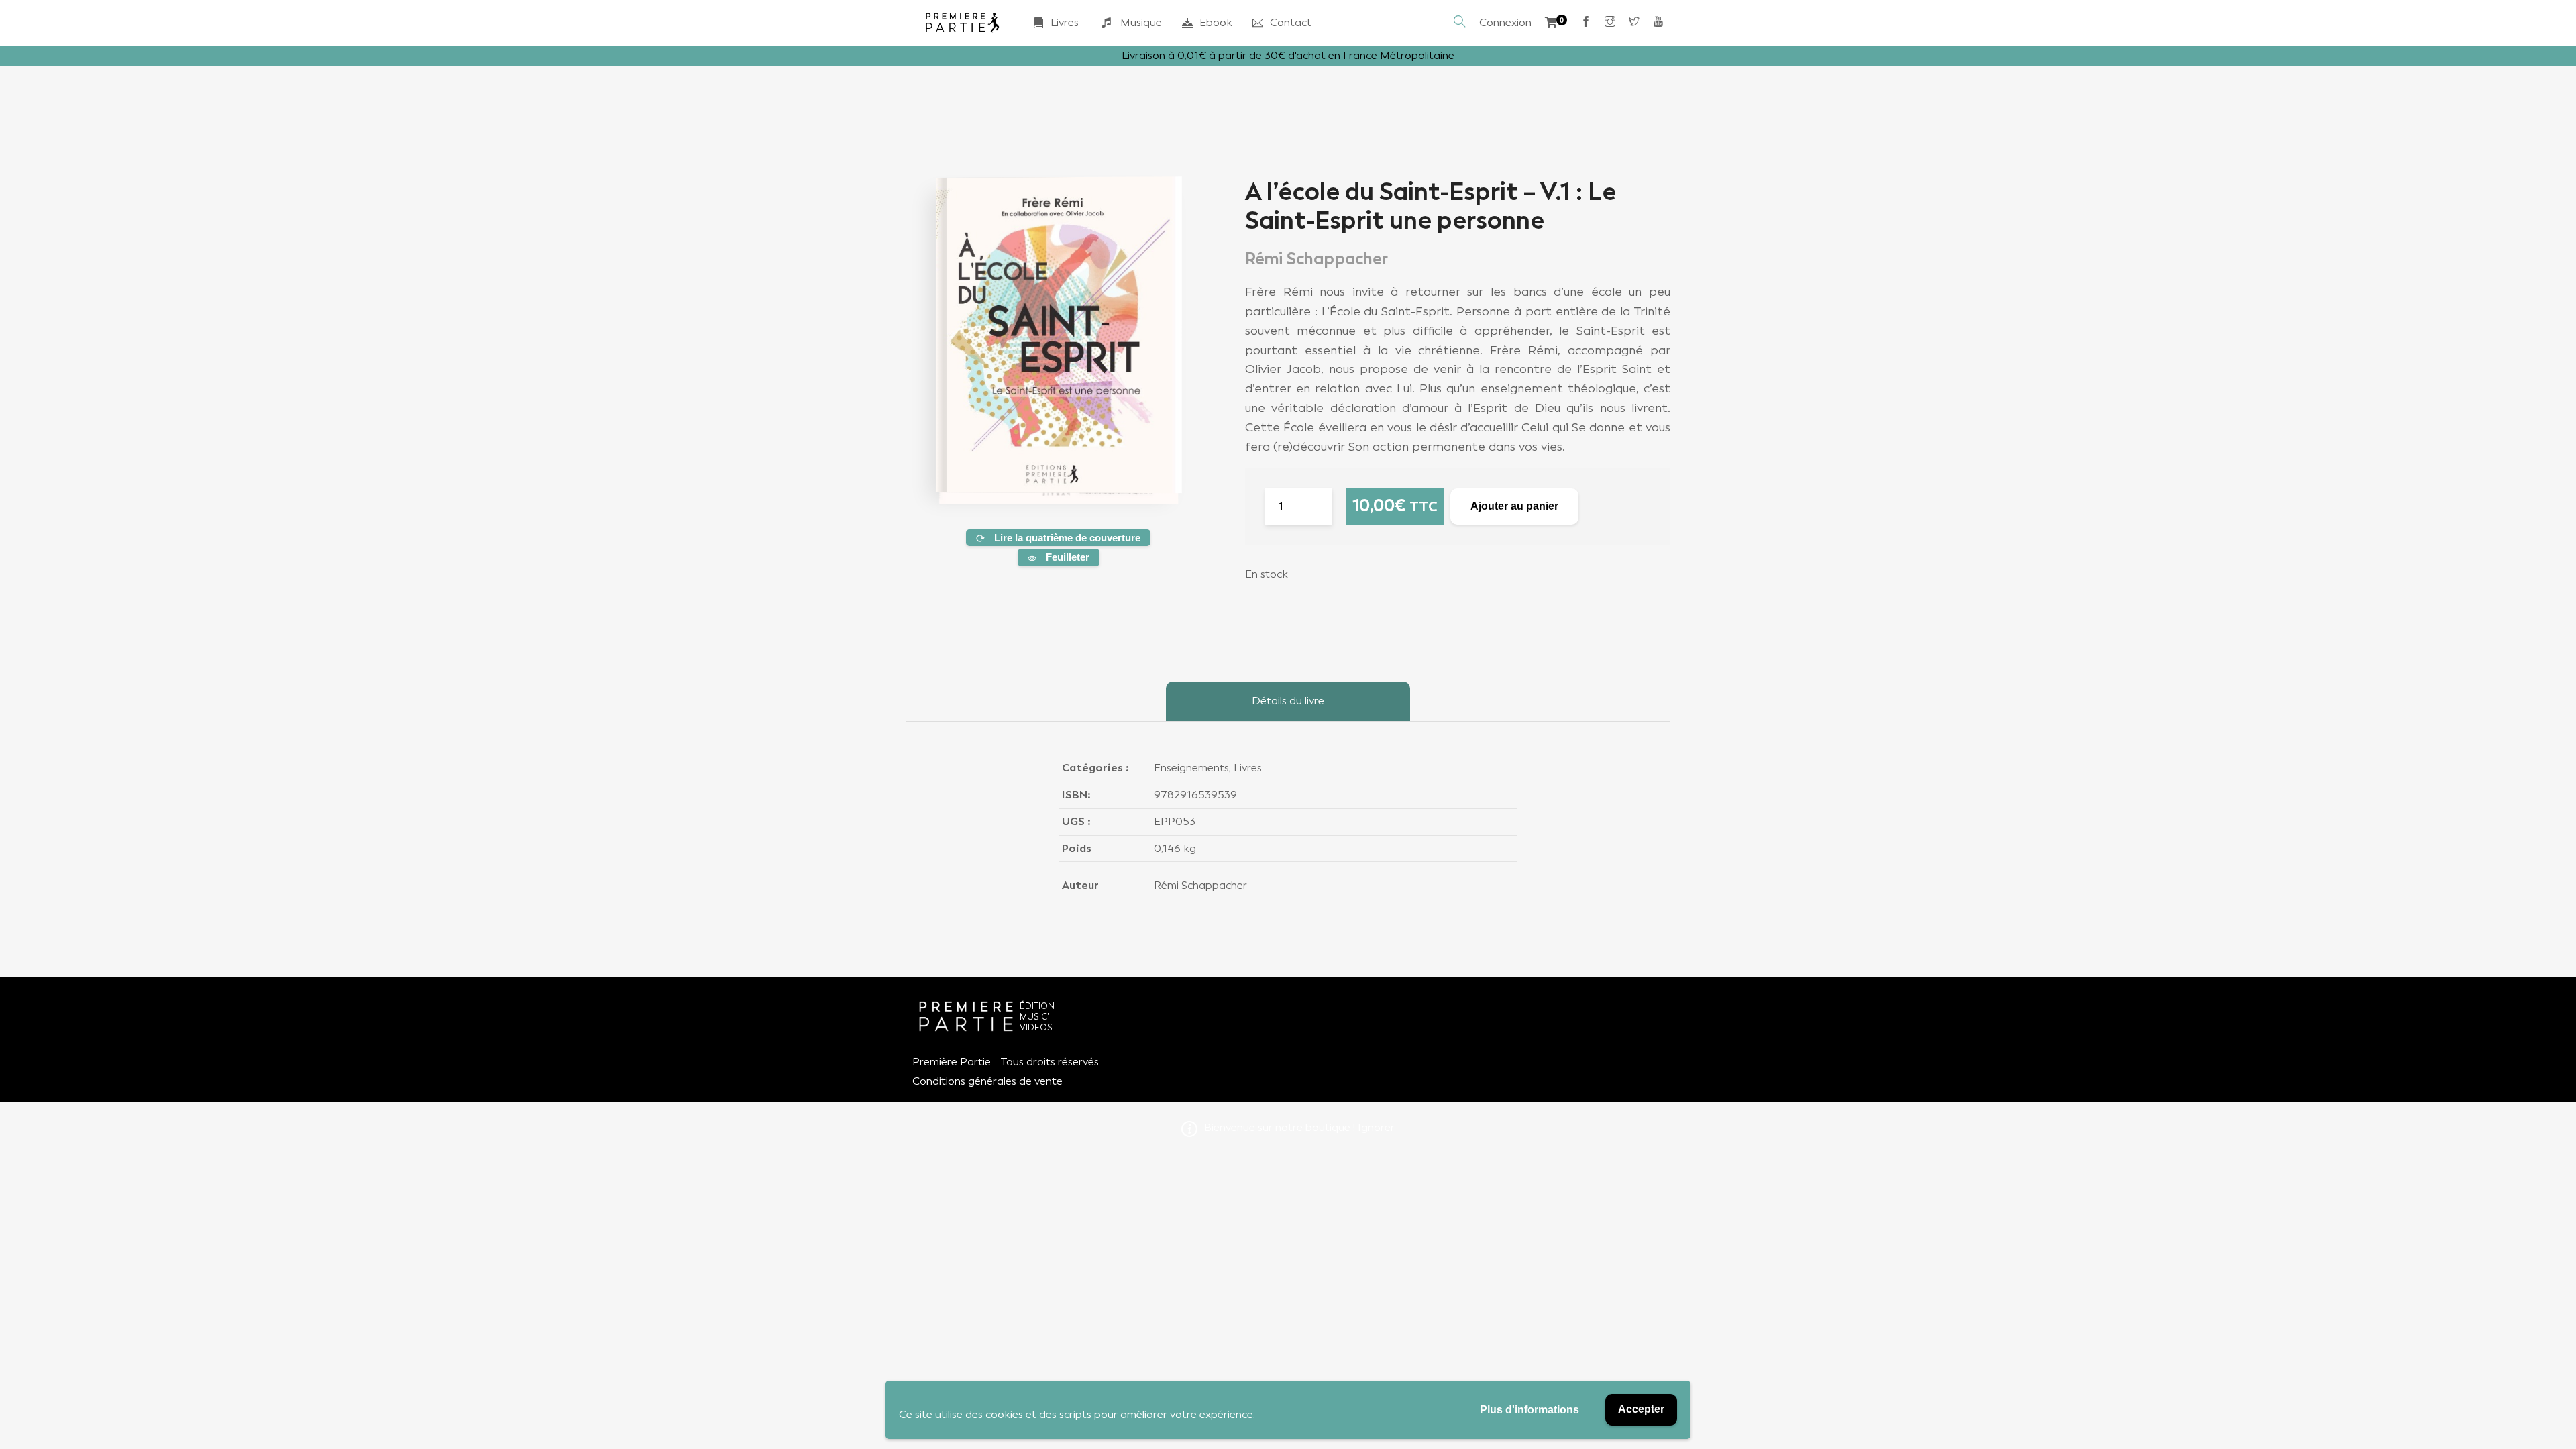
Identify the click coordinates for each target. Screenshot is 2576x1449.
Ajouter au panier (1514, 506)
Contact (1291, 22)
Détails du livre (1288, 701)
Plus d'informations (1529, 1410)
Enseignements (1191, 768)
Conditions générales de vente (987, 1081)
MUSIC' (1034, 1017)
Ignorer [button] (1376, 1127)
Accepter (1641, 1409)
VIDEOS (1036, 1027)
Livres (1065, 22)
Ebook (1216, 22)
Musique (1141, 22)
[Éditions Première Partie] (963, 23)
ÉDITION (1037, 1006)
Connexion (1505, 22)
